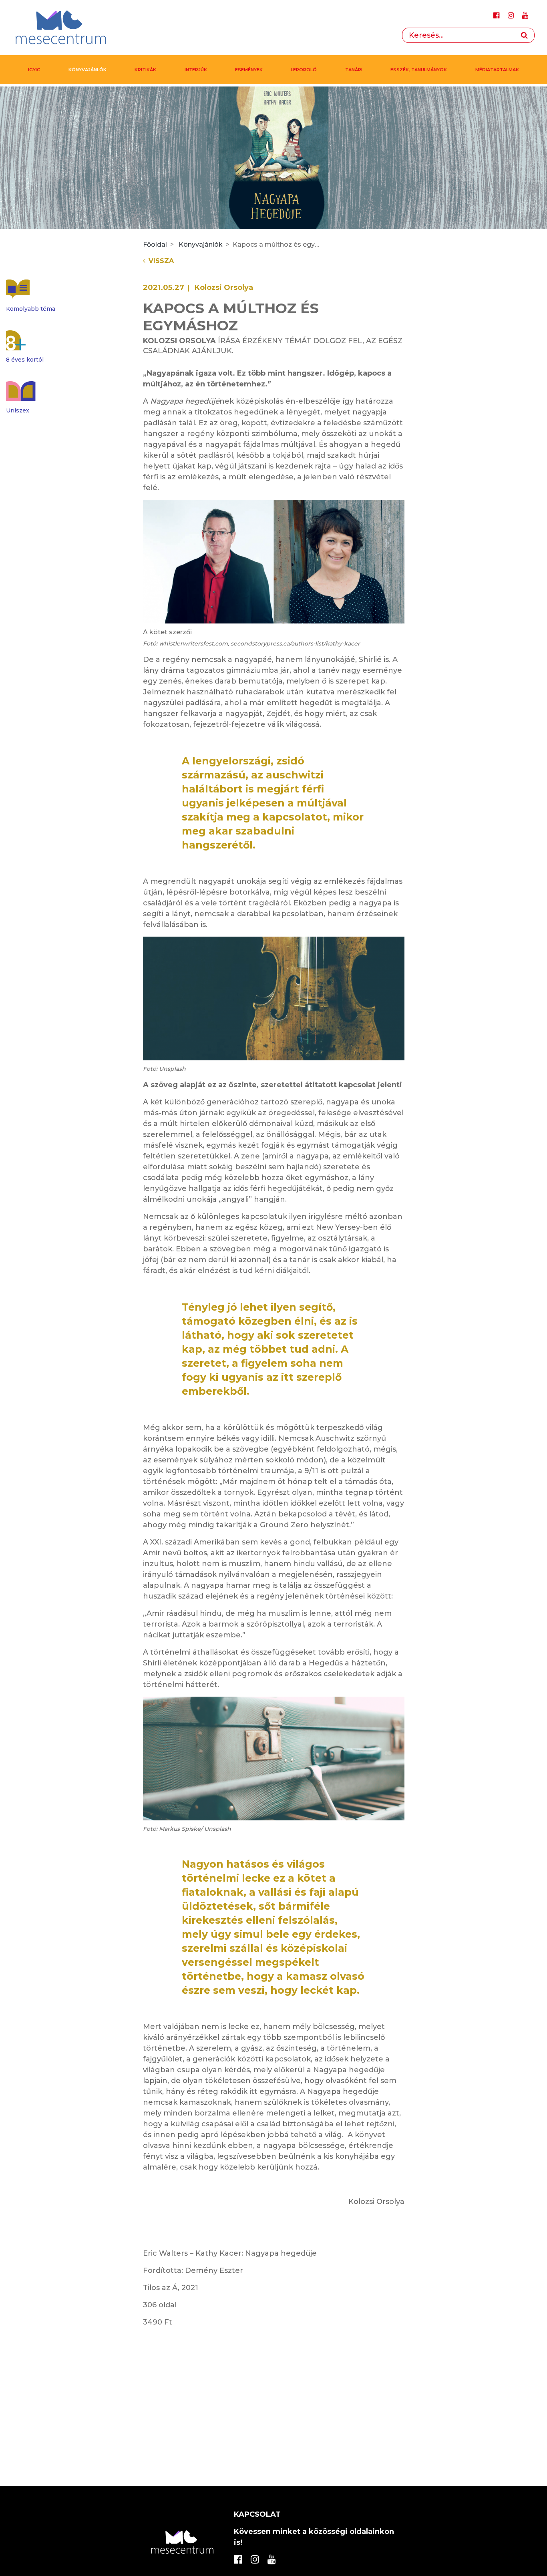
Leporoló (304, 70)
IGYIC (34, 70)
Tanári (354, 70)
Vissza (161, 261)
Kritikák (145, 70)
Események (249, 70)
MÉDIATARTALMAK (497, 70)
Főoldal (155, 244)
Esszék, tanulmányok (419, 70)
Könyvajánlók (87, 70)
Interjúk (196, 70)
